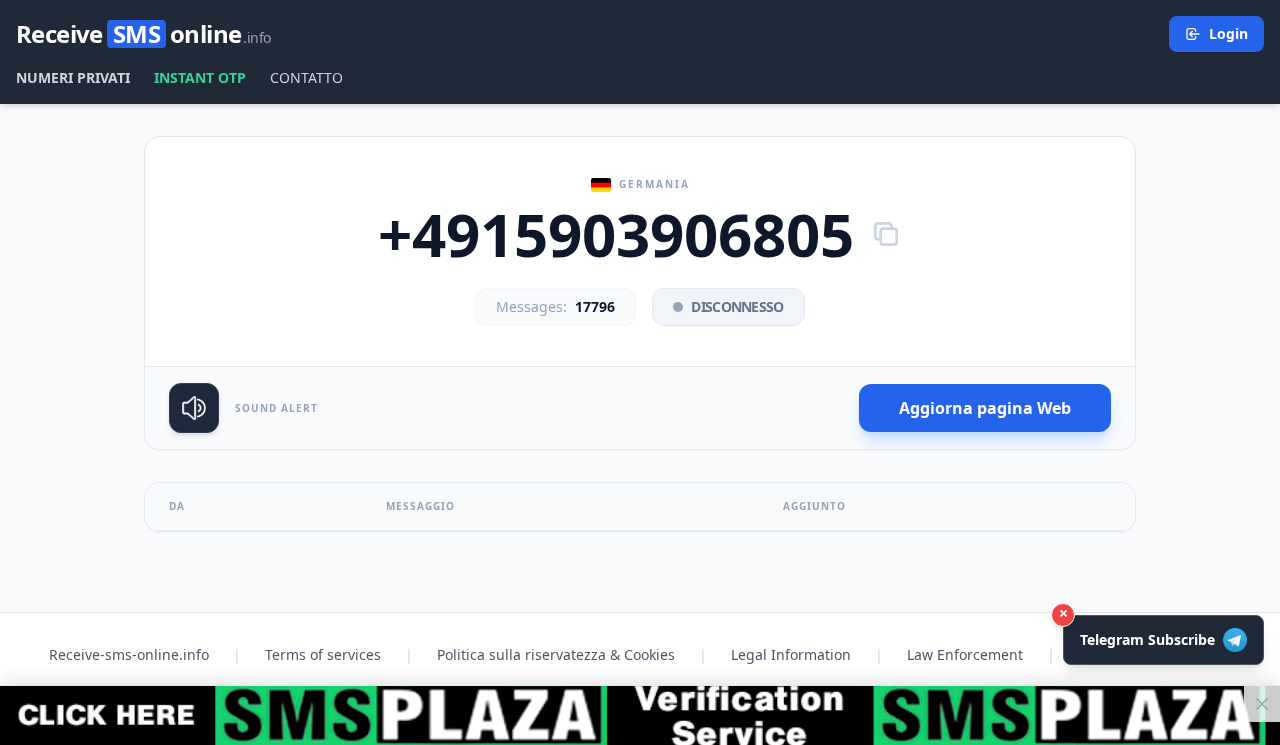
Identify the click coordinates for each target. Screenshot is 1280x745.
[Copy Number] (886, 234)
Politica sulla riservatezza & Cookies (556, 654)
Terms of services (323, 654)
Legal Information (791, 654)
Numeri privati (73, 77)
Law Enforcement (965, 654)
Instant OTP (200, 77)
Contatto (306, 77)
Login (1228, 33)
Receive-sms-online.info (129, 654)
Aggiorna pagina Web (985, 408)
